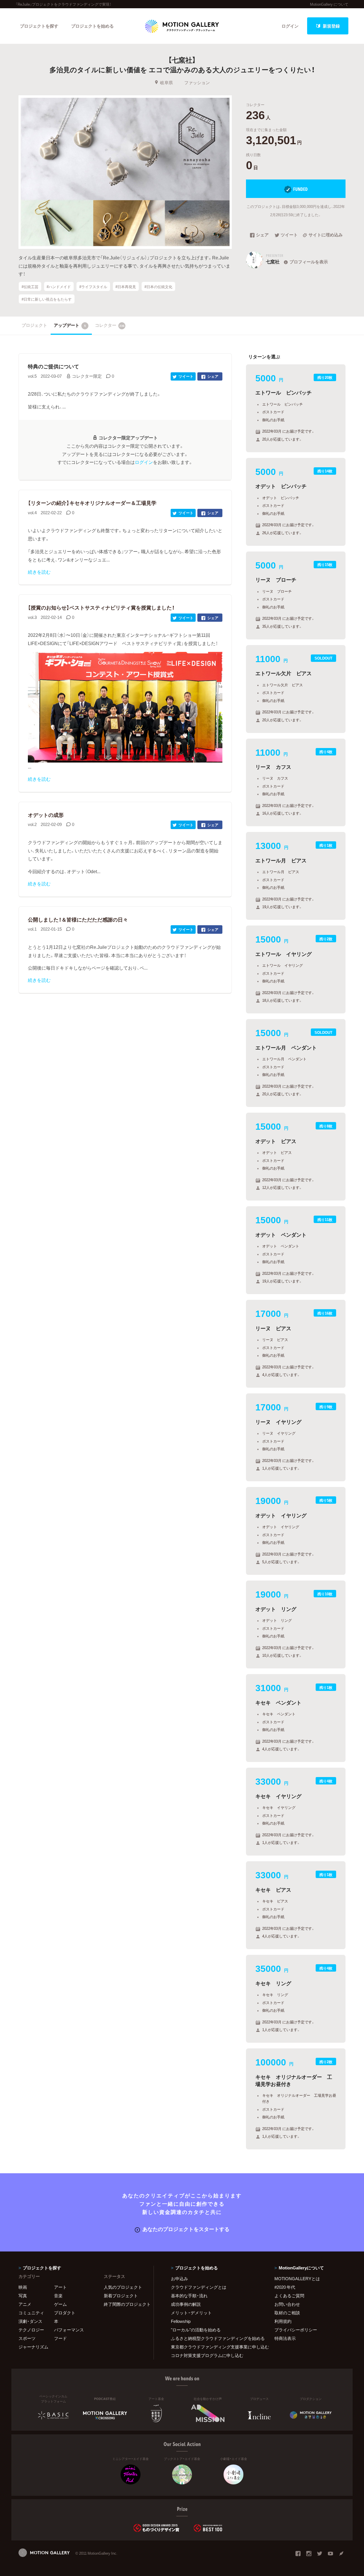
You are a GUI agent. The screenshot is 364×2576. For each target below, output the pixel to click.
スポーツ (27, 2338)
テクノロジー (31, 2330)
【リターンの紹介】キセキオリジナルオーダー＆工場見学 (92, 503)
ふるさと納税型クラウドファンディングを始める (216, 2338)
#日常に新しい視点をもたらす (47, 299)
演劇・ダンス (30, 2321)
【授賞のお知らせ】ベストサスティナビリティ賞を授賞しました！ (101, 607)
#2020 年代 (285, 2287)
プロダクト (65, 2313)
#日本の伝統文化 (158, 286)
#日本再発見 (126, 286)
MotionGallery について (329, 4)
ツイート (289, 235)
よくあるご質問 (289, 2296)
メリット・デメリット (191, 2313)
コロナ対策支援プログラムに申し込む (207, 2355)
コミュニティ (31, 2313)
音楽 (58, 2296)
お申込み (179, 2278)
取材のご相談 (287, 2313)
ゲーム (60, 2304)
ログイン (290, 26)
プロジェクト (34, 325)
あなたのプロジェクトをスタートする (186, 2229)
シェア (262, 235)
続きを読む (39, 572)
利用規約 (283, 2321)
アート (60, 2287)
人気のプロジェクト (123, 2287)
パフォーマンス (69, 2330)
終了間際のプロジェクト (125, 2304)
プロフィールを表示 (309, 262)
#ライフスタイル (93, 286)
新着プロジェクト (121, 2296)
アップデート (70, 325)
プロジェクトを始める (92, 26)
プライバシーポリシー (296, 2330)
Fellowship (181, 2321)
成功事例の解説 (186, 2304)
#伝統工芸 (30, 286)
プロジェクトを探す (39, 26)
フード (60, 2338)
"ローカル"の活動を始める (196, 2330)
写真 (23, 2296)
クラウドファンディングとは (199, 2287)
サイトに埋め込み (326, 235)
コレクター (110, 325)
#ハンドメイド (59, 286)
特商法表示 (285, 2338)
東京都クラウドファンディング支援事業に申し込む (216, 2347)
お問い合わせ (287, 2304)
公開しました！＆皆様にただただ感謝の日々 (78, 919)
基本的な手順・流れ (189, 2296)
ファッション (197, 82)
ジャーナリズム (33, 2347)
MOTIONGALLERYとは (297, 2278)
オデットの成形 (46, 815)
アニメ (25, 2304)
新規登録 (331, 26)
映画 (23, 2287)
